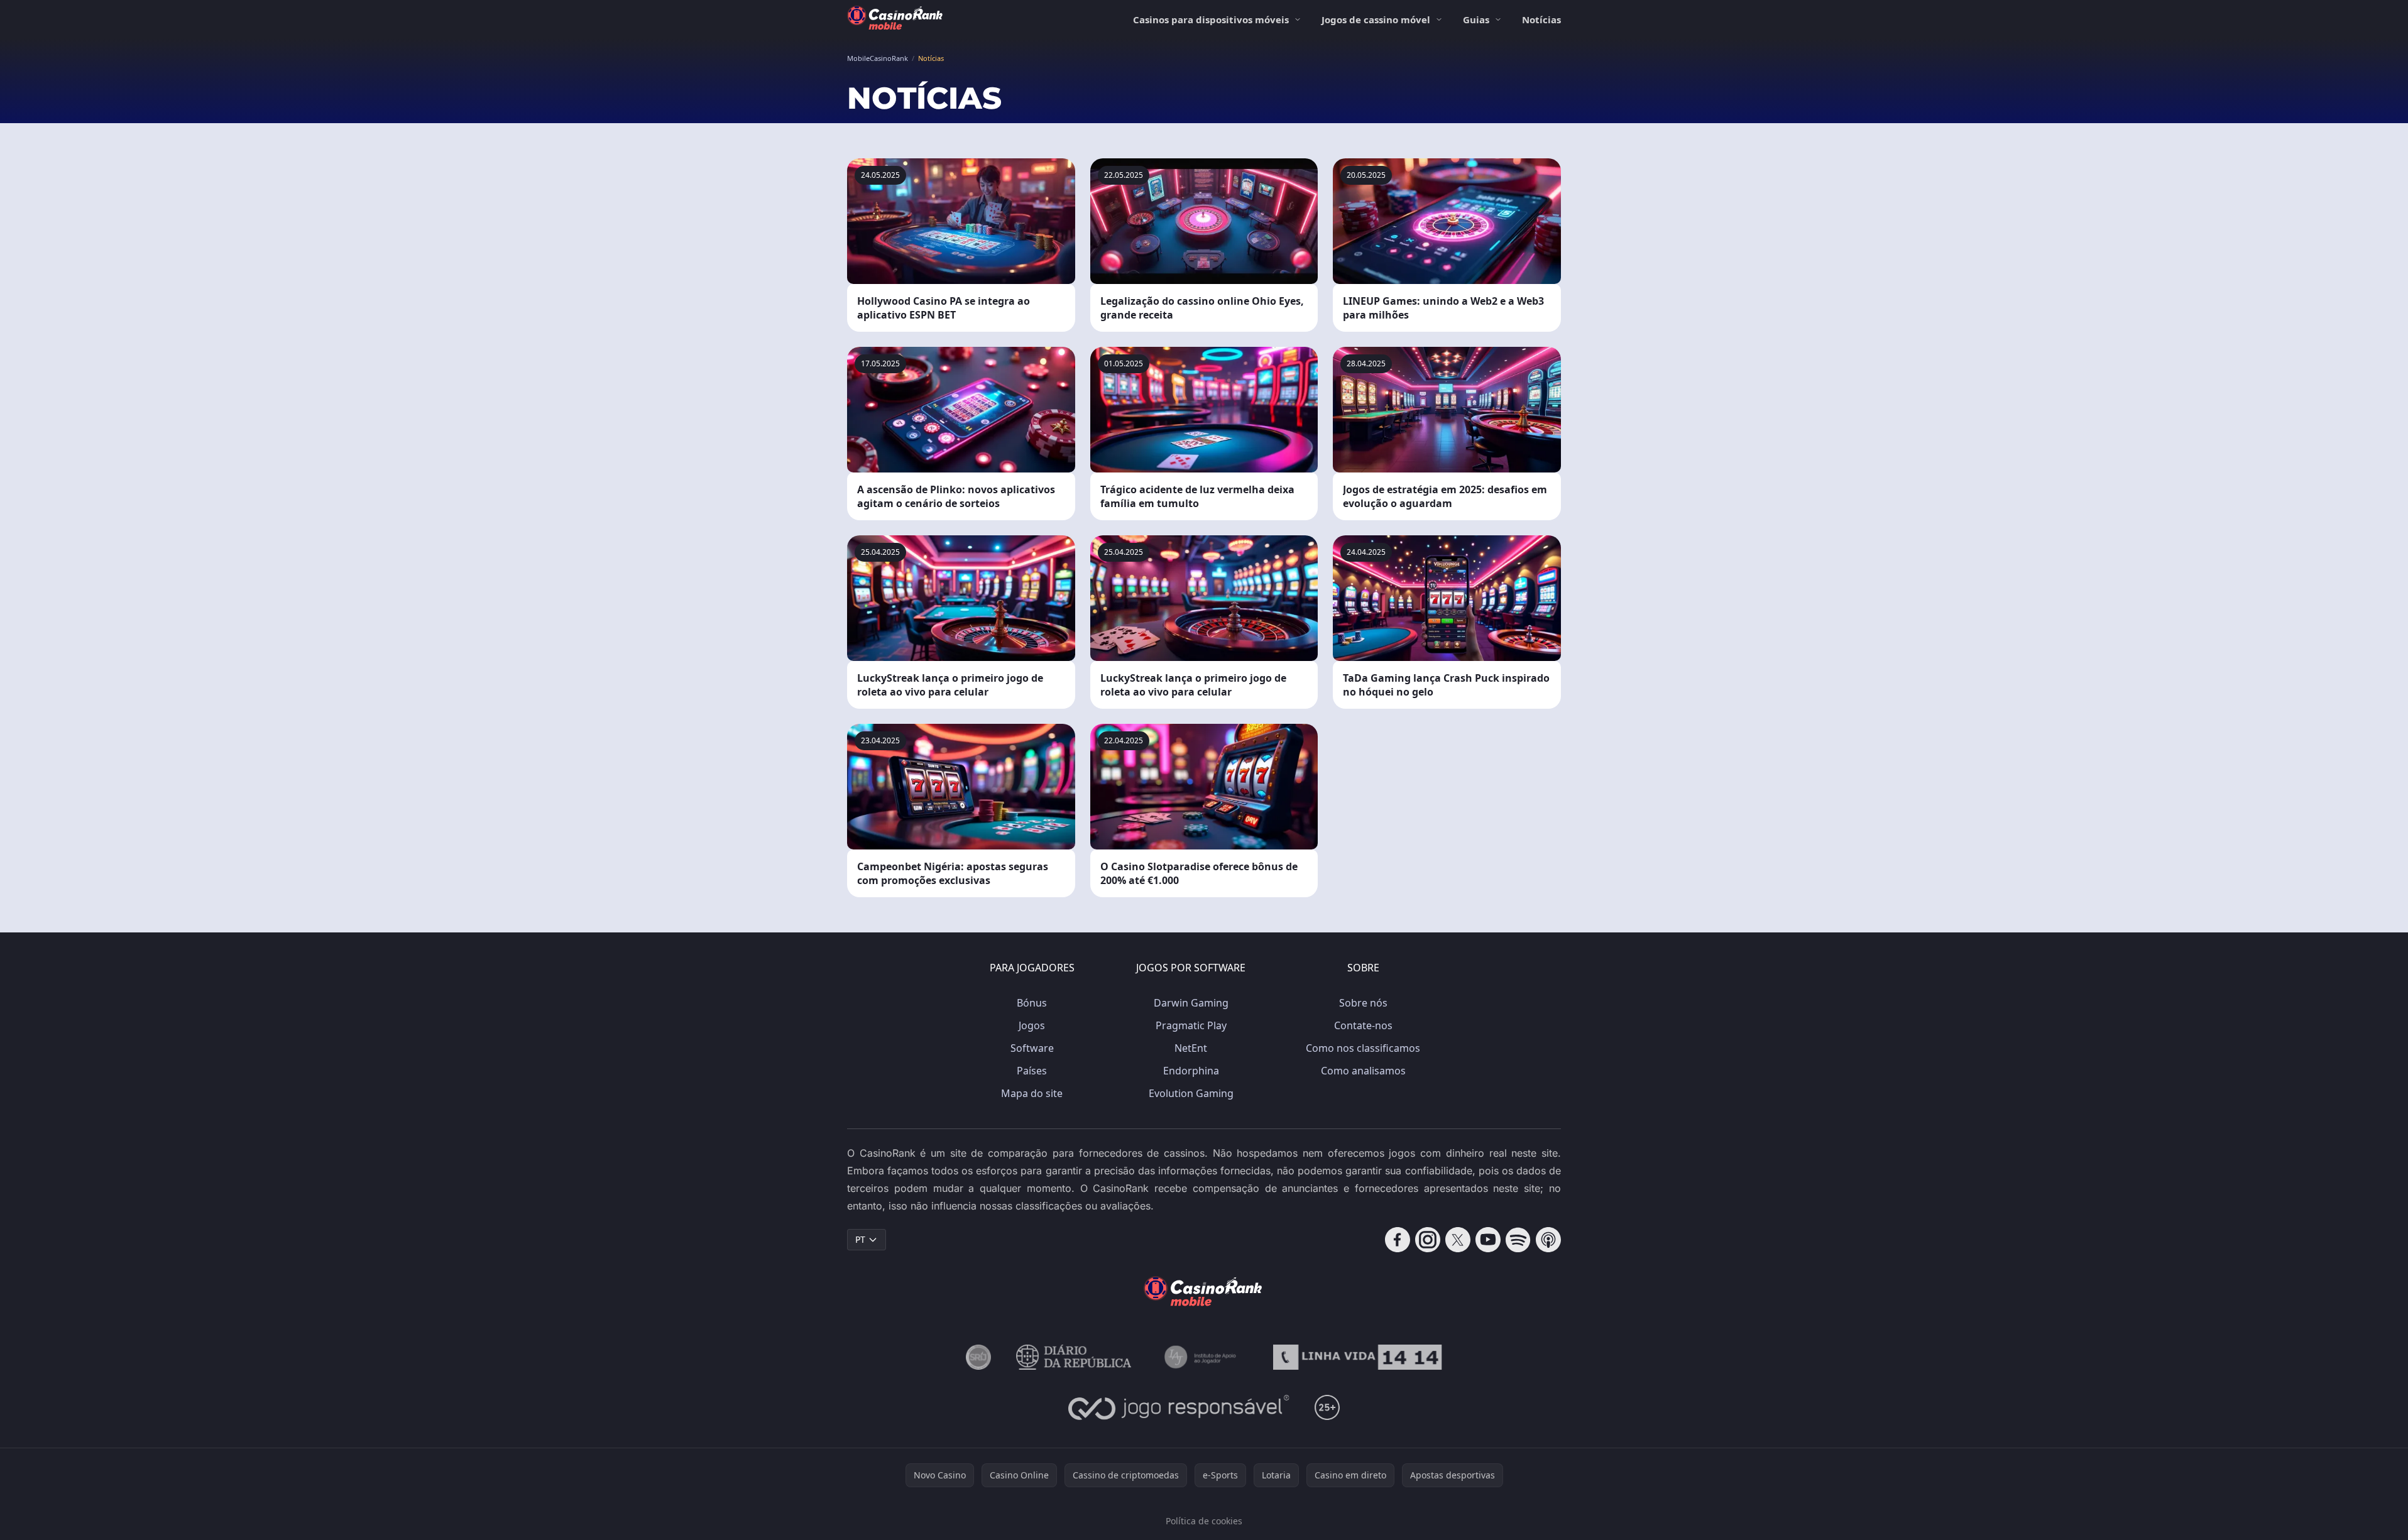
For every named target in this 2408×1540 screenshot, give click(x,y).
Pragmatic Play (1191, 1025)
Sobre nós (1363, 1003)
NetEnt (1191, 1048)
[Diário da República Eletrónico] (1074, 1357)
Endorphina (1191, 1071)
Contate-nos (1363, 1025)
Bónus (1032, 1003)
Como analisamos (1363, 1071)
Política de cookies (1204, 1521)
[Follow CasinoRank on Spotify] (1518, 1240)
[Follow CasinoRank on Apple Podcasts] (1548, 1240)
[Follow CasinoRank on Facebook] (1398, 1240)
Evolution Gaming (1191, 1093)
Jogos (1032, 1025)
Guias (1476, 19)
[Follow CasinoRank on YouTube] (1488, 1240)
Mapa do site (1032, 1093)
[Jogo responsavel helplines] (1179, 1407)
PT (860, 1239)
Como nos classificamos (1363, 1048)
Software (1032, 1048)
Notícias (1541, 19)
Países (1032, 1071)
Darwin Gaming (1191, 1003)
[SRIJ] (1357, 1357)
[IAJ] (1202, 1357)
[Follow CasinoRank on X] (1458, 1240)
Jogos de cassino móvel (1376, 19)
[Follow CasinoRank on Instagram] (1428, 1240)
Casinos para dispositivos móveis (1211, 19)
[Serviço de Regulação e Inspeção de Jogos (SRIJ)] (978, 1357)
